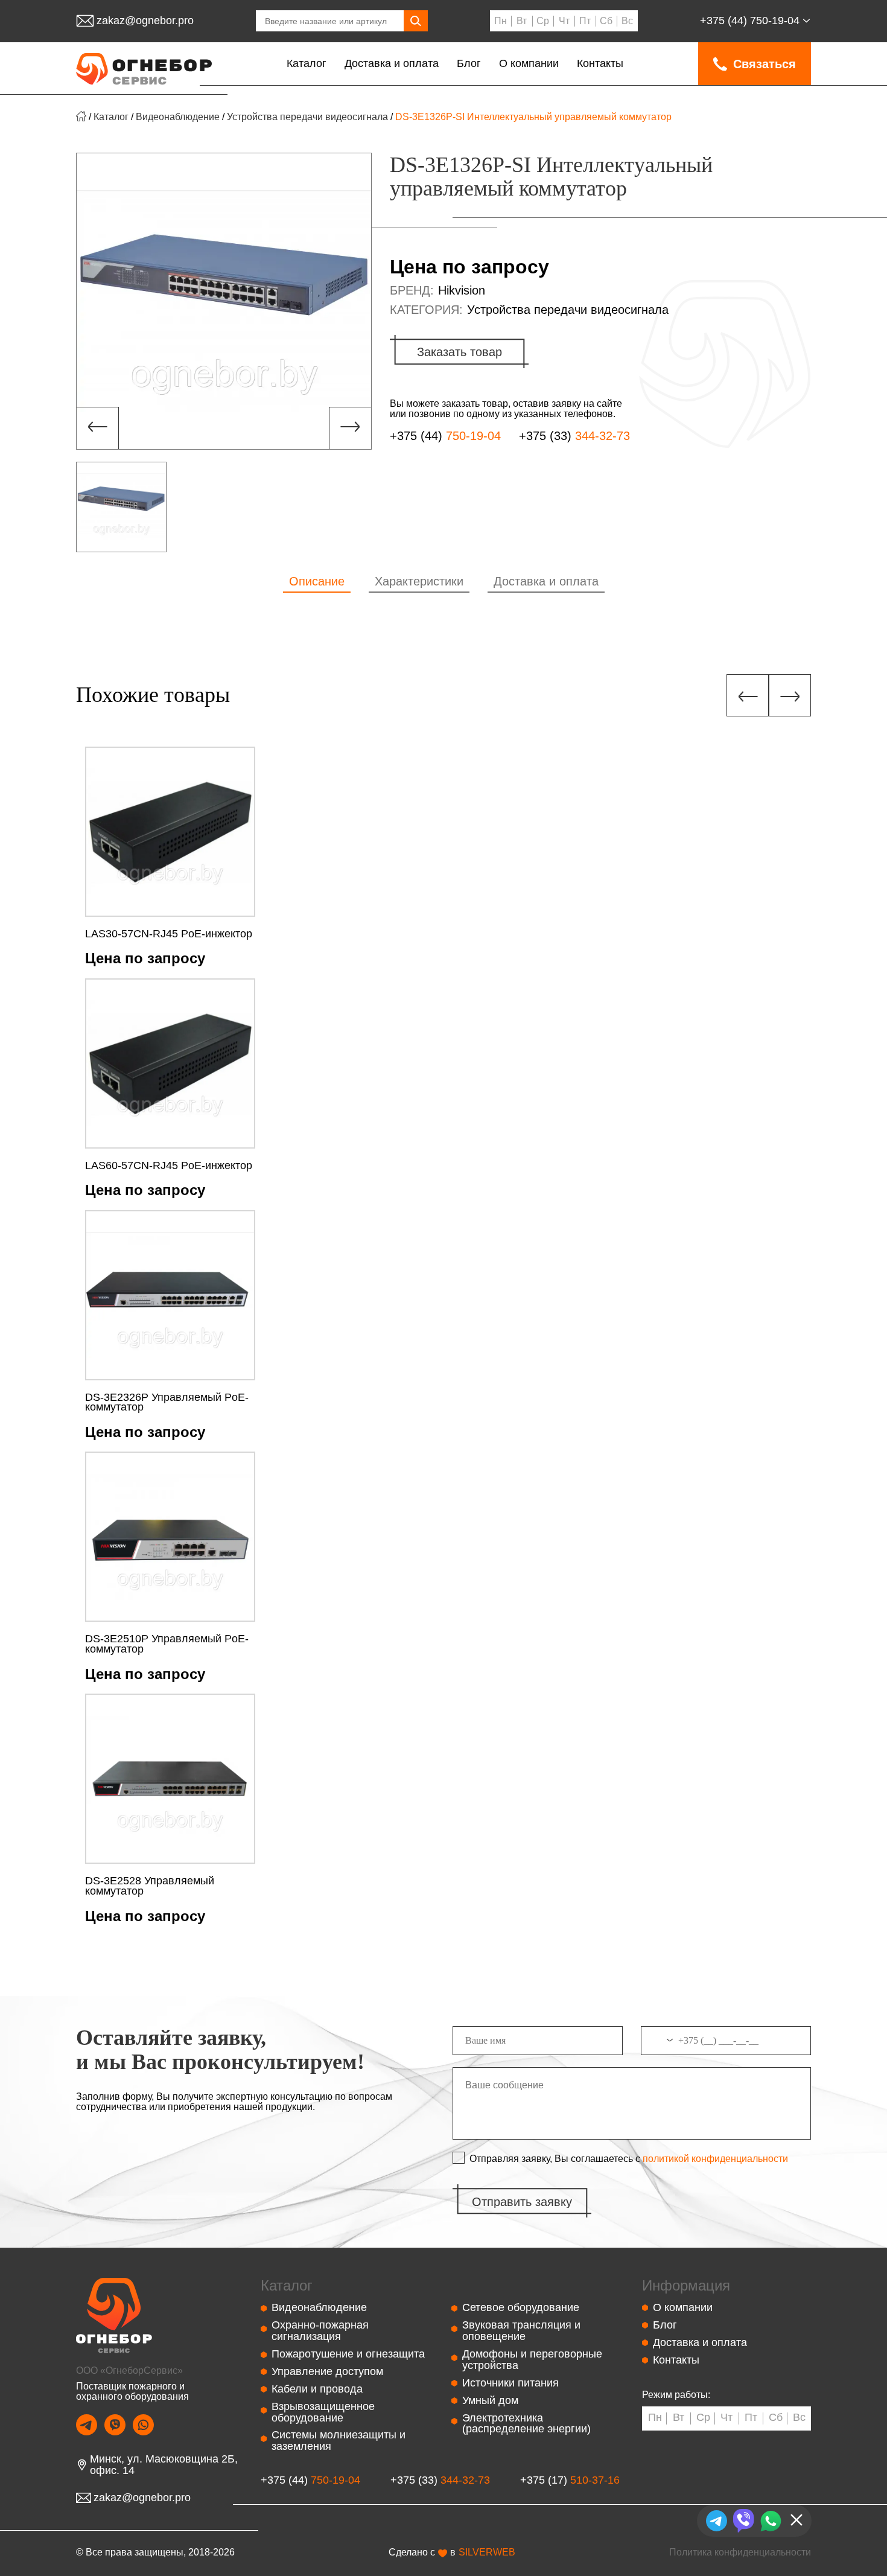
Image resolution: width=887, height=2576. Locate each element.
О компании (529, 63)
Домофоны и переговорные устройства (532, 2360)
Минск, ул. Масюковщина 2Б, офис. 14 (164, 2465)
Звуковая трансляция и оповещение (521, 2331)
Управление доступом (327, 2371)
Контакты (600, 63)
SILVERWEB (487, 2552)
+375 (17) (570, 2480)
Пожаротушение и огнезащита (348, 2354)
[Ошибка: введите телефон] (726, 2045)
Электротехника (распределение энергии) (526, 2424)
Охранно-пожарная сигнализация (320, 2331)
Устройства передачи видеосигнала (307, 117)
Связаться (765, 64)
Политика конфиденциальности (740, 2552)
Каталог (307, 63)
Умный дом (490, 2400)
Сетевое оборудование (521, 2307)
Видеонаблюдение (178, 117)
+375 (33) (574, 436)
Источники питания (510, 2383)
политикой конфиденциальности (715, 2159)
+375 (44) (750, 21)
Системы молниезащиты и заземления (339, 2441)
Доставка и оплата (392, 63)
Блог (469, 63)
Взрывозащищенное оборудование (323, 2412)
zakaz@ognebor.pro (145, 21)
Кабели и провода (317, 2389)
